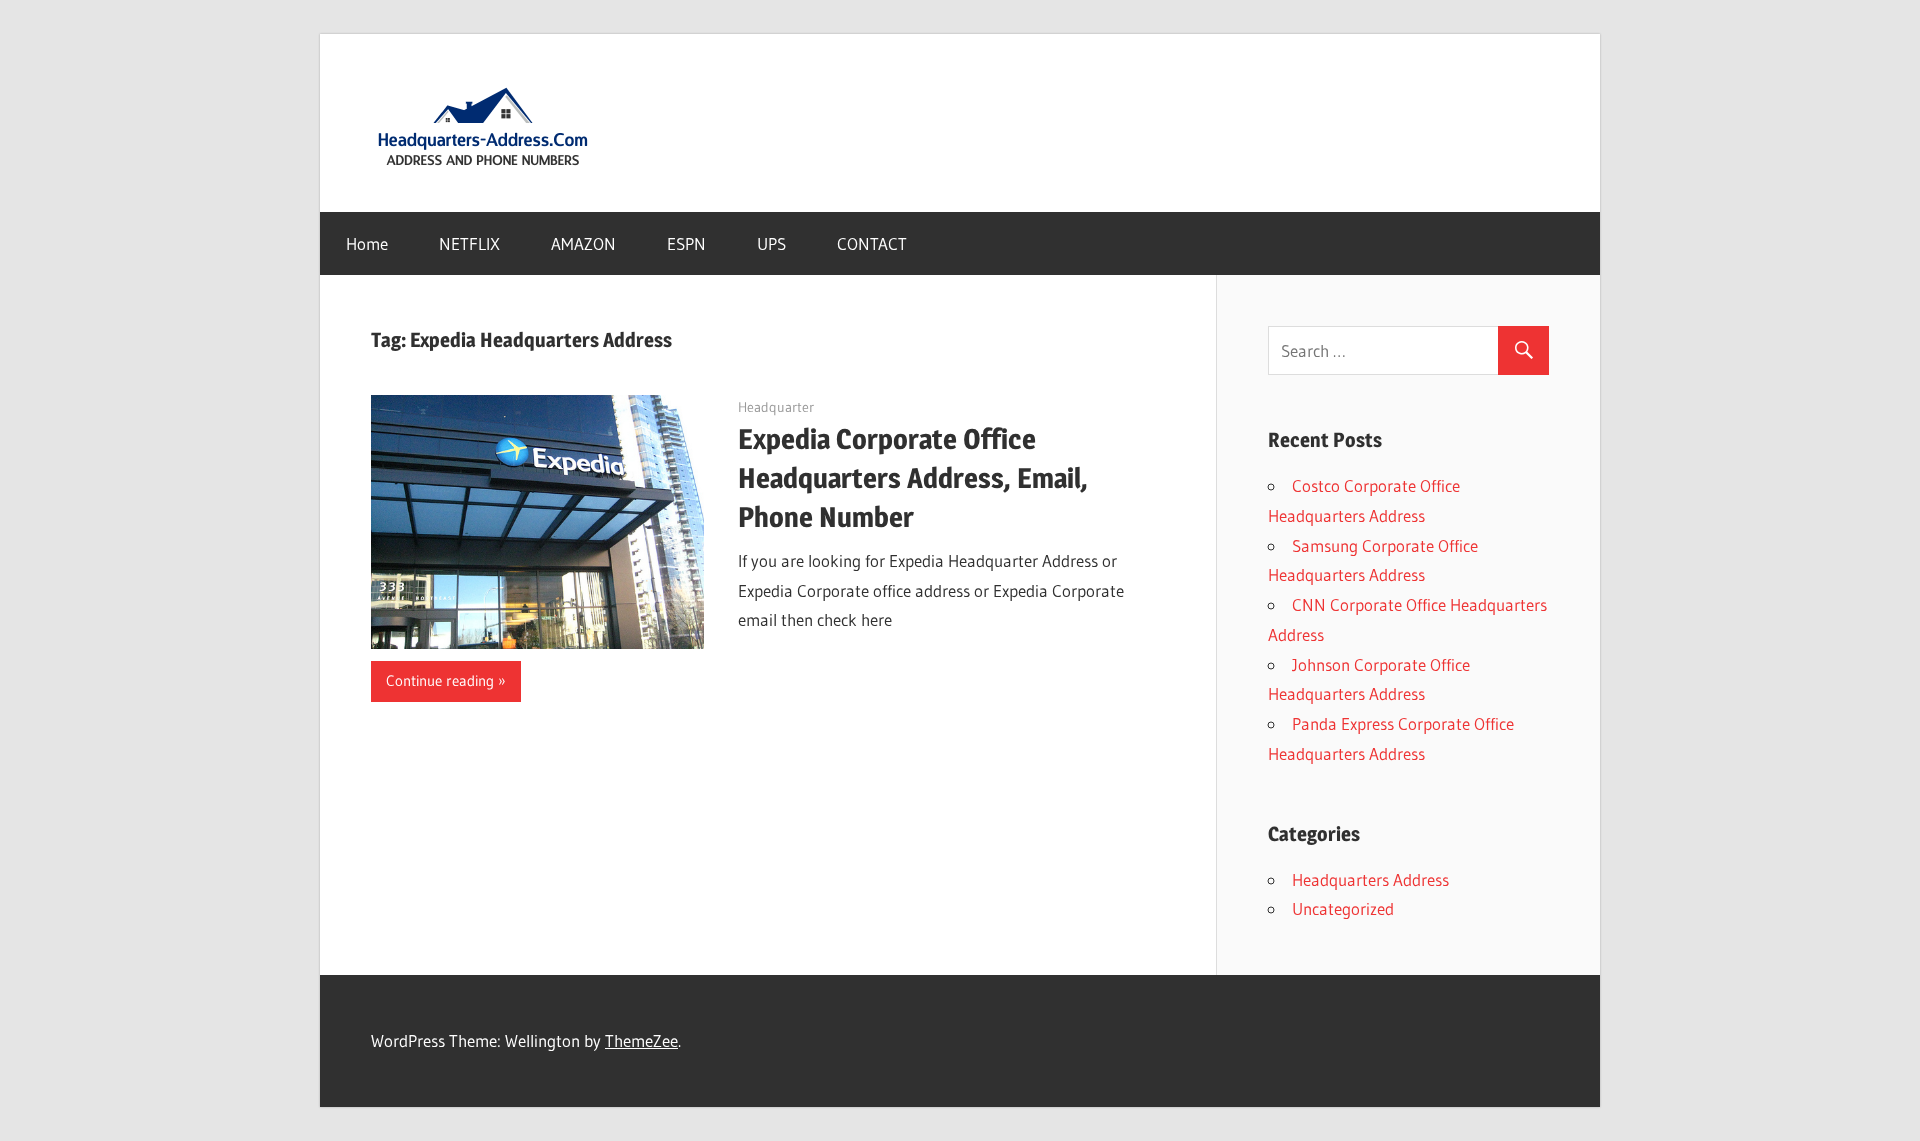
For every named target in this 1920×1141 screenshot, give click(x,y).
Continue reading (440, 680)
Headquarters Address (1370, 879)
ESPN (686, 243)
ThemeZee (641, 1040)
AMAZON (583, 243)
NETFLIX (469, 243)
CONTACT (872, 243)
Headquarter (776, 407)
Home (367, 243)
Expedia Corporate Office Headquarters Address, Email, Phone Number (913, 478)
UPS (771, 243)
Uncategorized (1343, 908)
